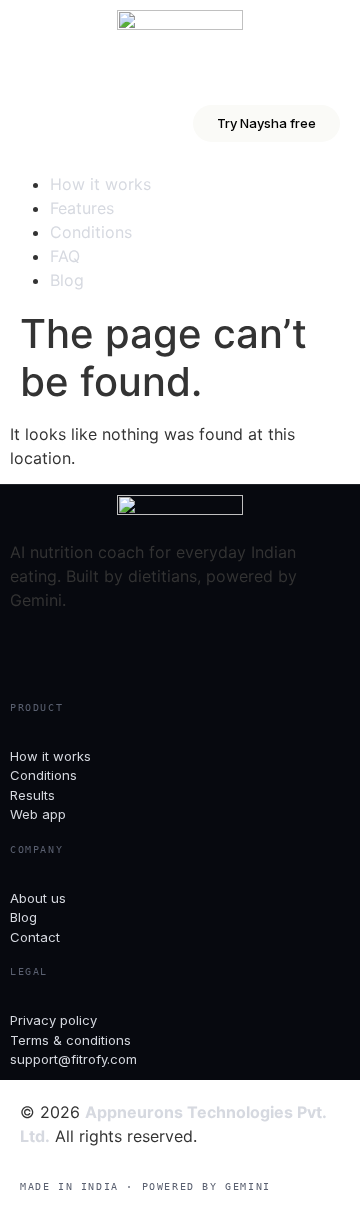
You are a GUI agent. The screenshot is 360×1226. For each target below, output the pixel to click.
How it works (100, 184)
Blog (67, 280)
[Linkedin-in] (145, 652)
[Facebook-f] (35, 652)
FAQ (65, 256)
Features (82, 208)
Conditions (91, 232)
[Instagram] (90, 652)
